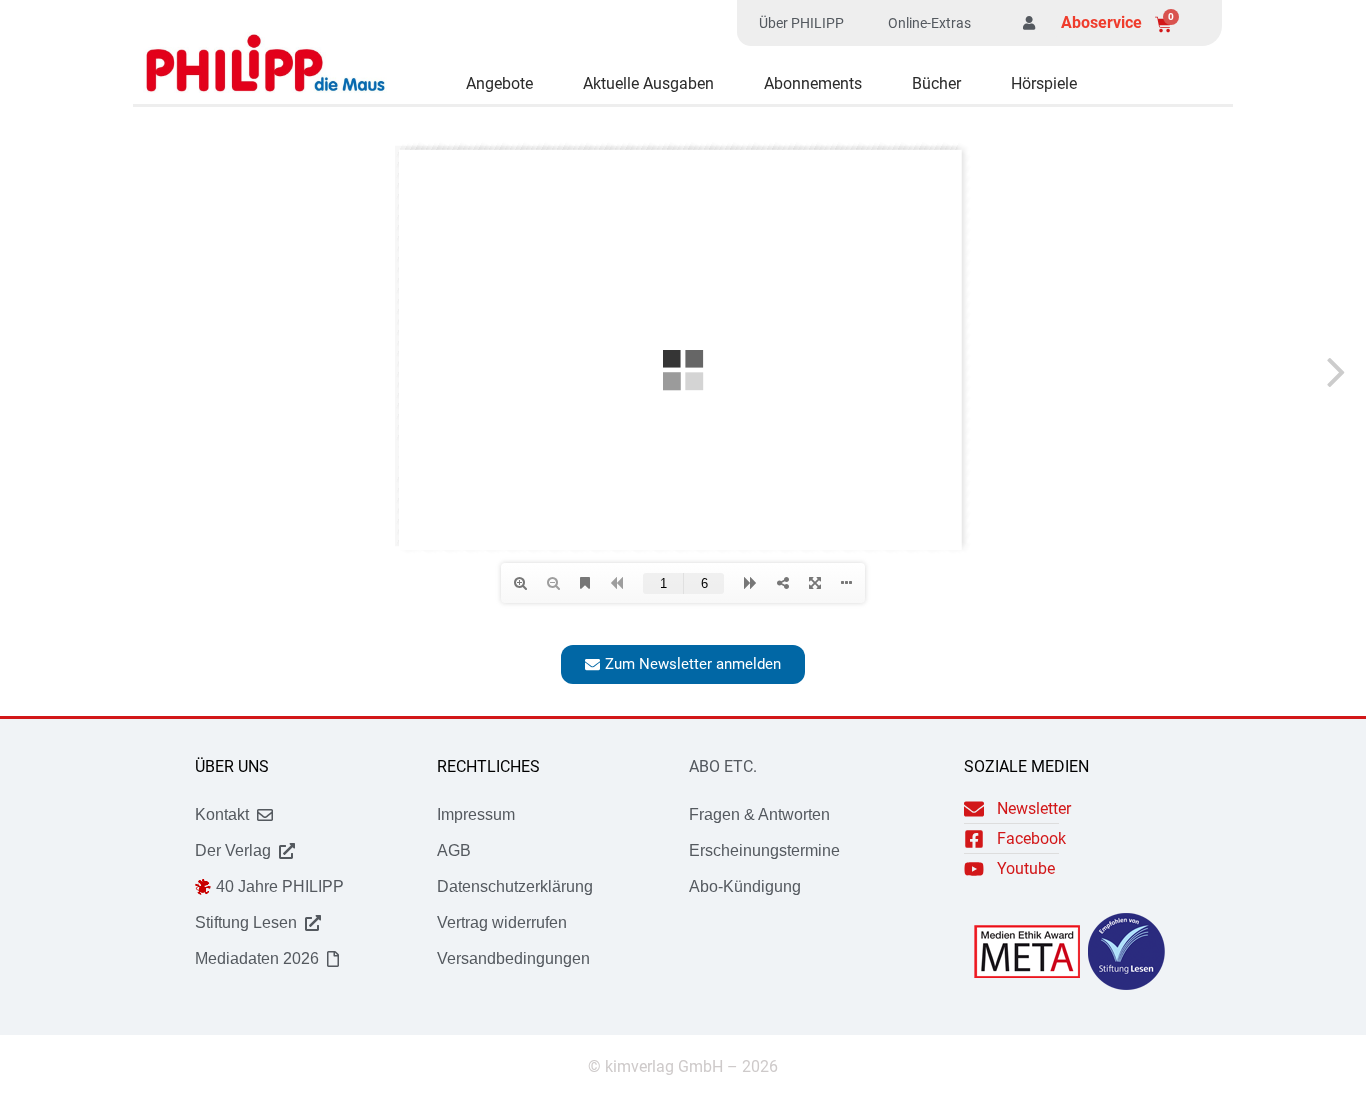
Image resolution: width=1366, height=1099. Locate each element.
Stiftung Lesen (246, 922)
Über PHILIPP (801, 23)
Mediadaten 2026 (257, 958)
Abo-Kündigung (745, 886)
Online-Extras (929, 23)
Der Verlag (233, 850)
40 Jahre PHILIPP (280, 886)
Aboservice (1101, 22)
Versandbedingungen (513, 958)
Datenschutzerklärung (515, 886)
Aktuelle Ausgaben (648, 83)
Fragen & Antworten (759, 814)
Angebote (499, 83)
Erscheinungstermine (764, 850)
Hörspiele (1044, 83)
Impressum (476, 814)
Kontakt (222, 814)
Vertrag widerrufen (502, 922)
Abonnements (813, 83)
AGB (454, 850)
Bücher (936, 83)
